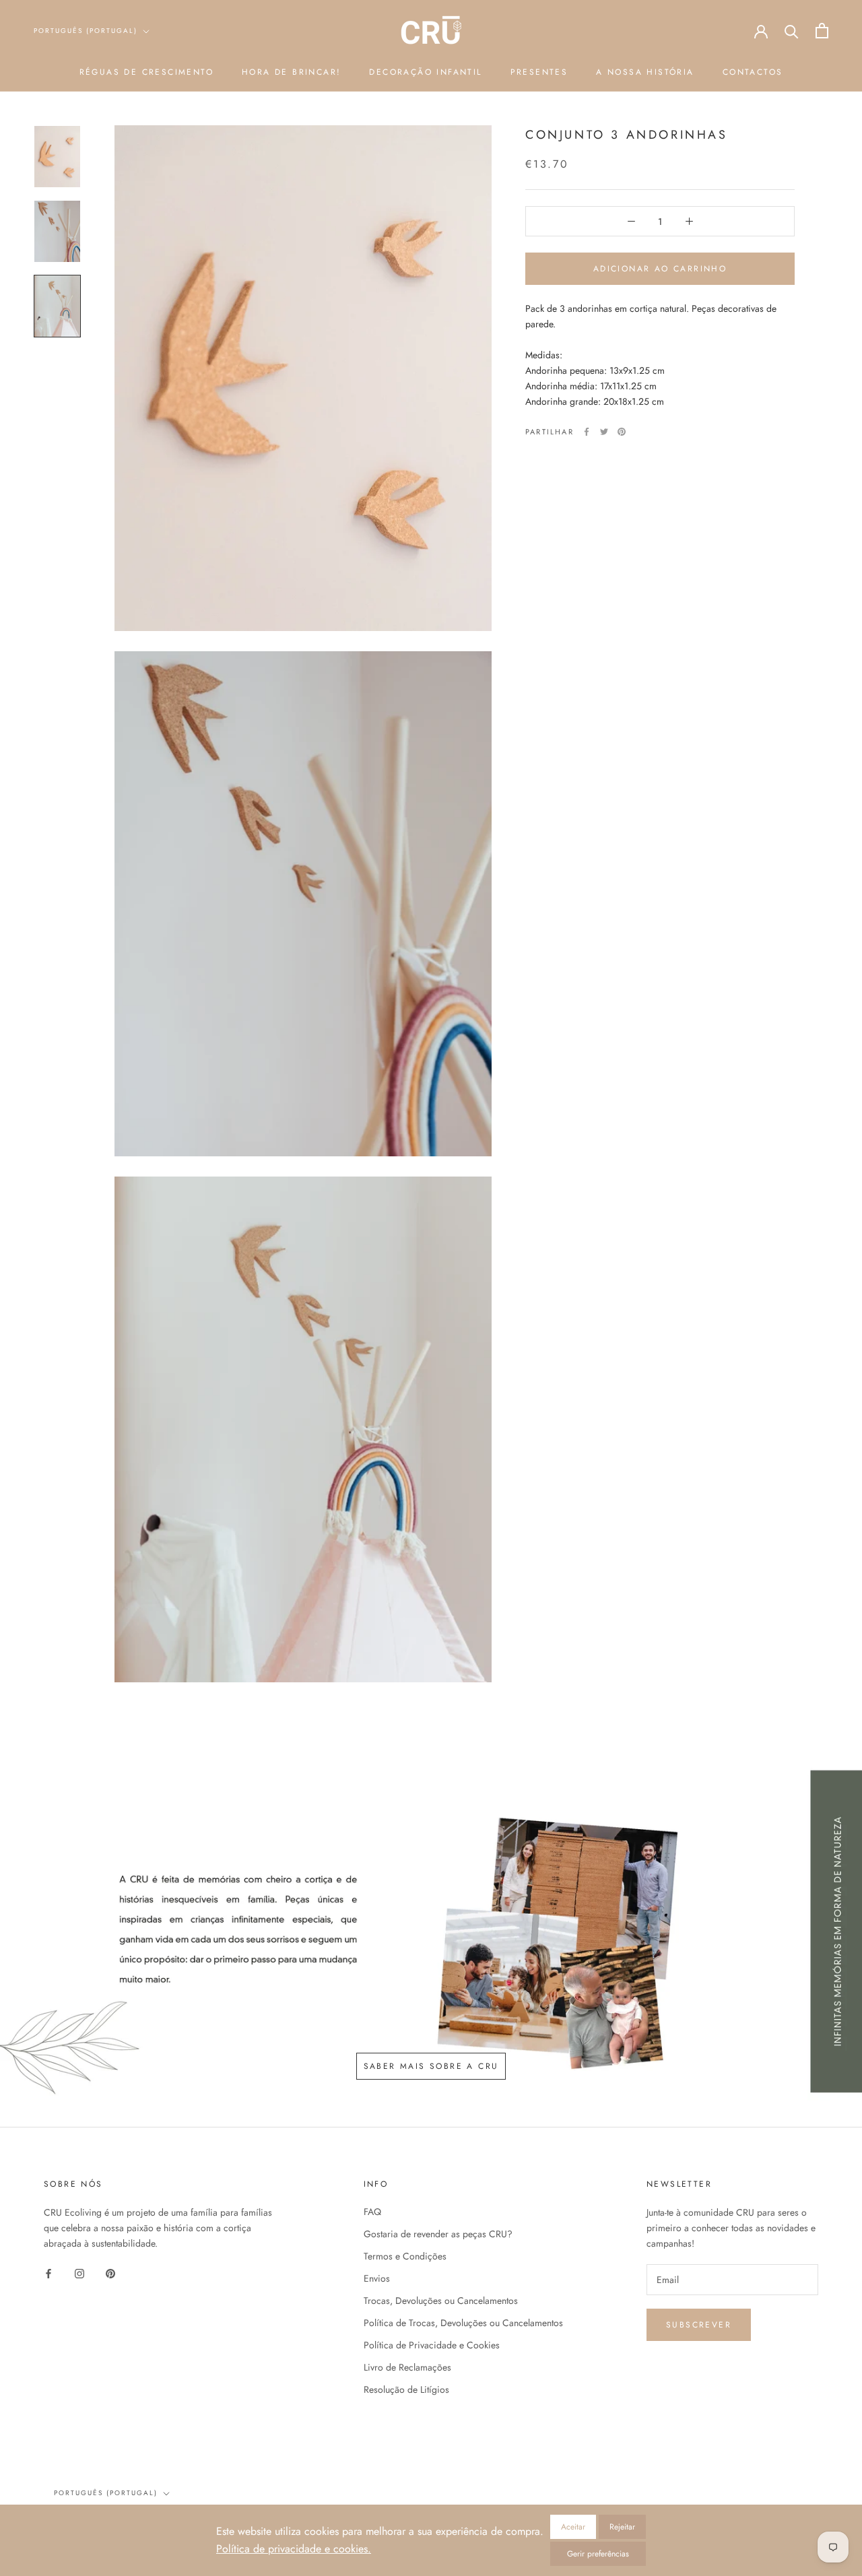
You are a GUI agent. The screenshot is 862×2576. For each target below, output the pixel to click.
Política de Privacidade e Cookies (432, 2345)
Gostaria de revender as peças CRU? (438, 2234)
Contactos (753, 72)
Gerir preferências (598, 2554)
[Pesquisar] (792, 31)
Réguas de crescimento (146, 72)
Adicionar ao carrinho (660, 269)
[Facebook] (587, 432)
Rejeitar (622, 2527)
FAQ (372, 2212)
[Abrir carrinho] (822, 31)
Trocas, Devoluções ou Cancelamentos (441, 2301)
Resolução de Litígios (406, 2389)
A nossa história (645, 72)
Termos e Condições (405, 2256)
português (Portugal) (106, 2493)
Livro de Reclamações (407, 2367)
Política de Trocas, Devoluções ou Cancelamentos (463, 2323)
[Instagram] (79, 2273)
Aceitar (573, 2527)
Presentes (539, 72)
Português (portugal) (86, 31)
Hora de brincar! (291, 72)
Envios (377, 2278)
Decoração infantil (425, 72)
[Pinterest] (622, 432)
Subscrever (699, 2325)
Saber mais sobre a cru (431, 2066)
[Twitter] (604, 432)
